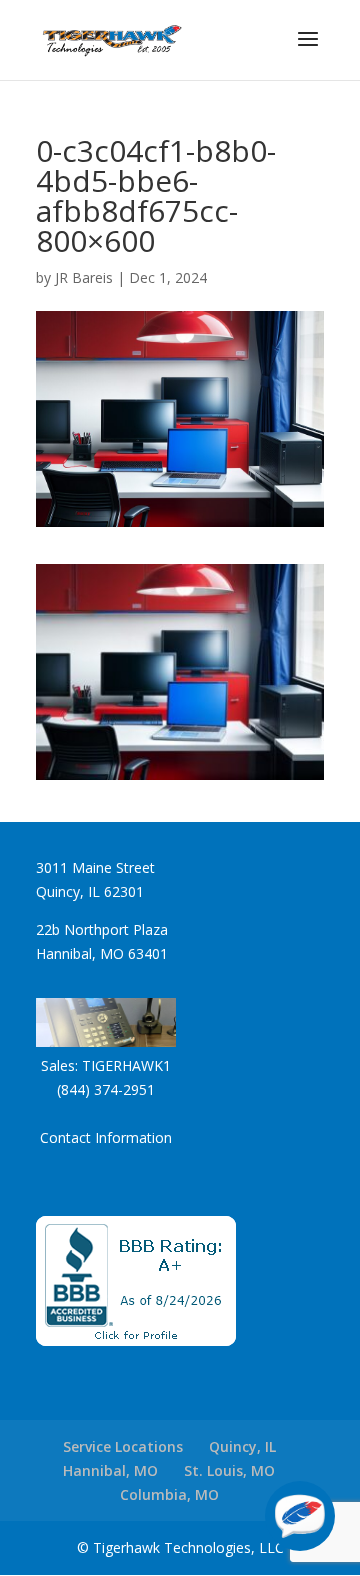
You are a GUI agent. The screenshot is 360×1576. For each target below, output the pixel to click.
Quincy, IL (242, 1446)
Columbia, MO (169, 1494)
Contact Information (106, 1137)
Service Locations (123, 1446)
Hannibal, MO (110, 1470)
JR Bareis (84, 277)
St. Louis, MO (229, 1470)
